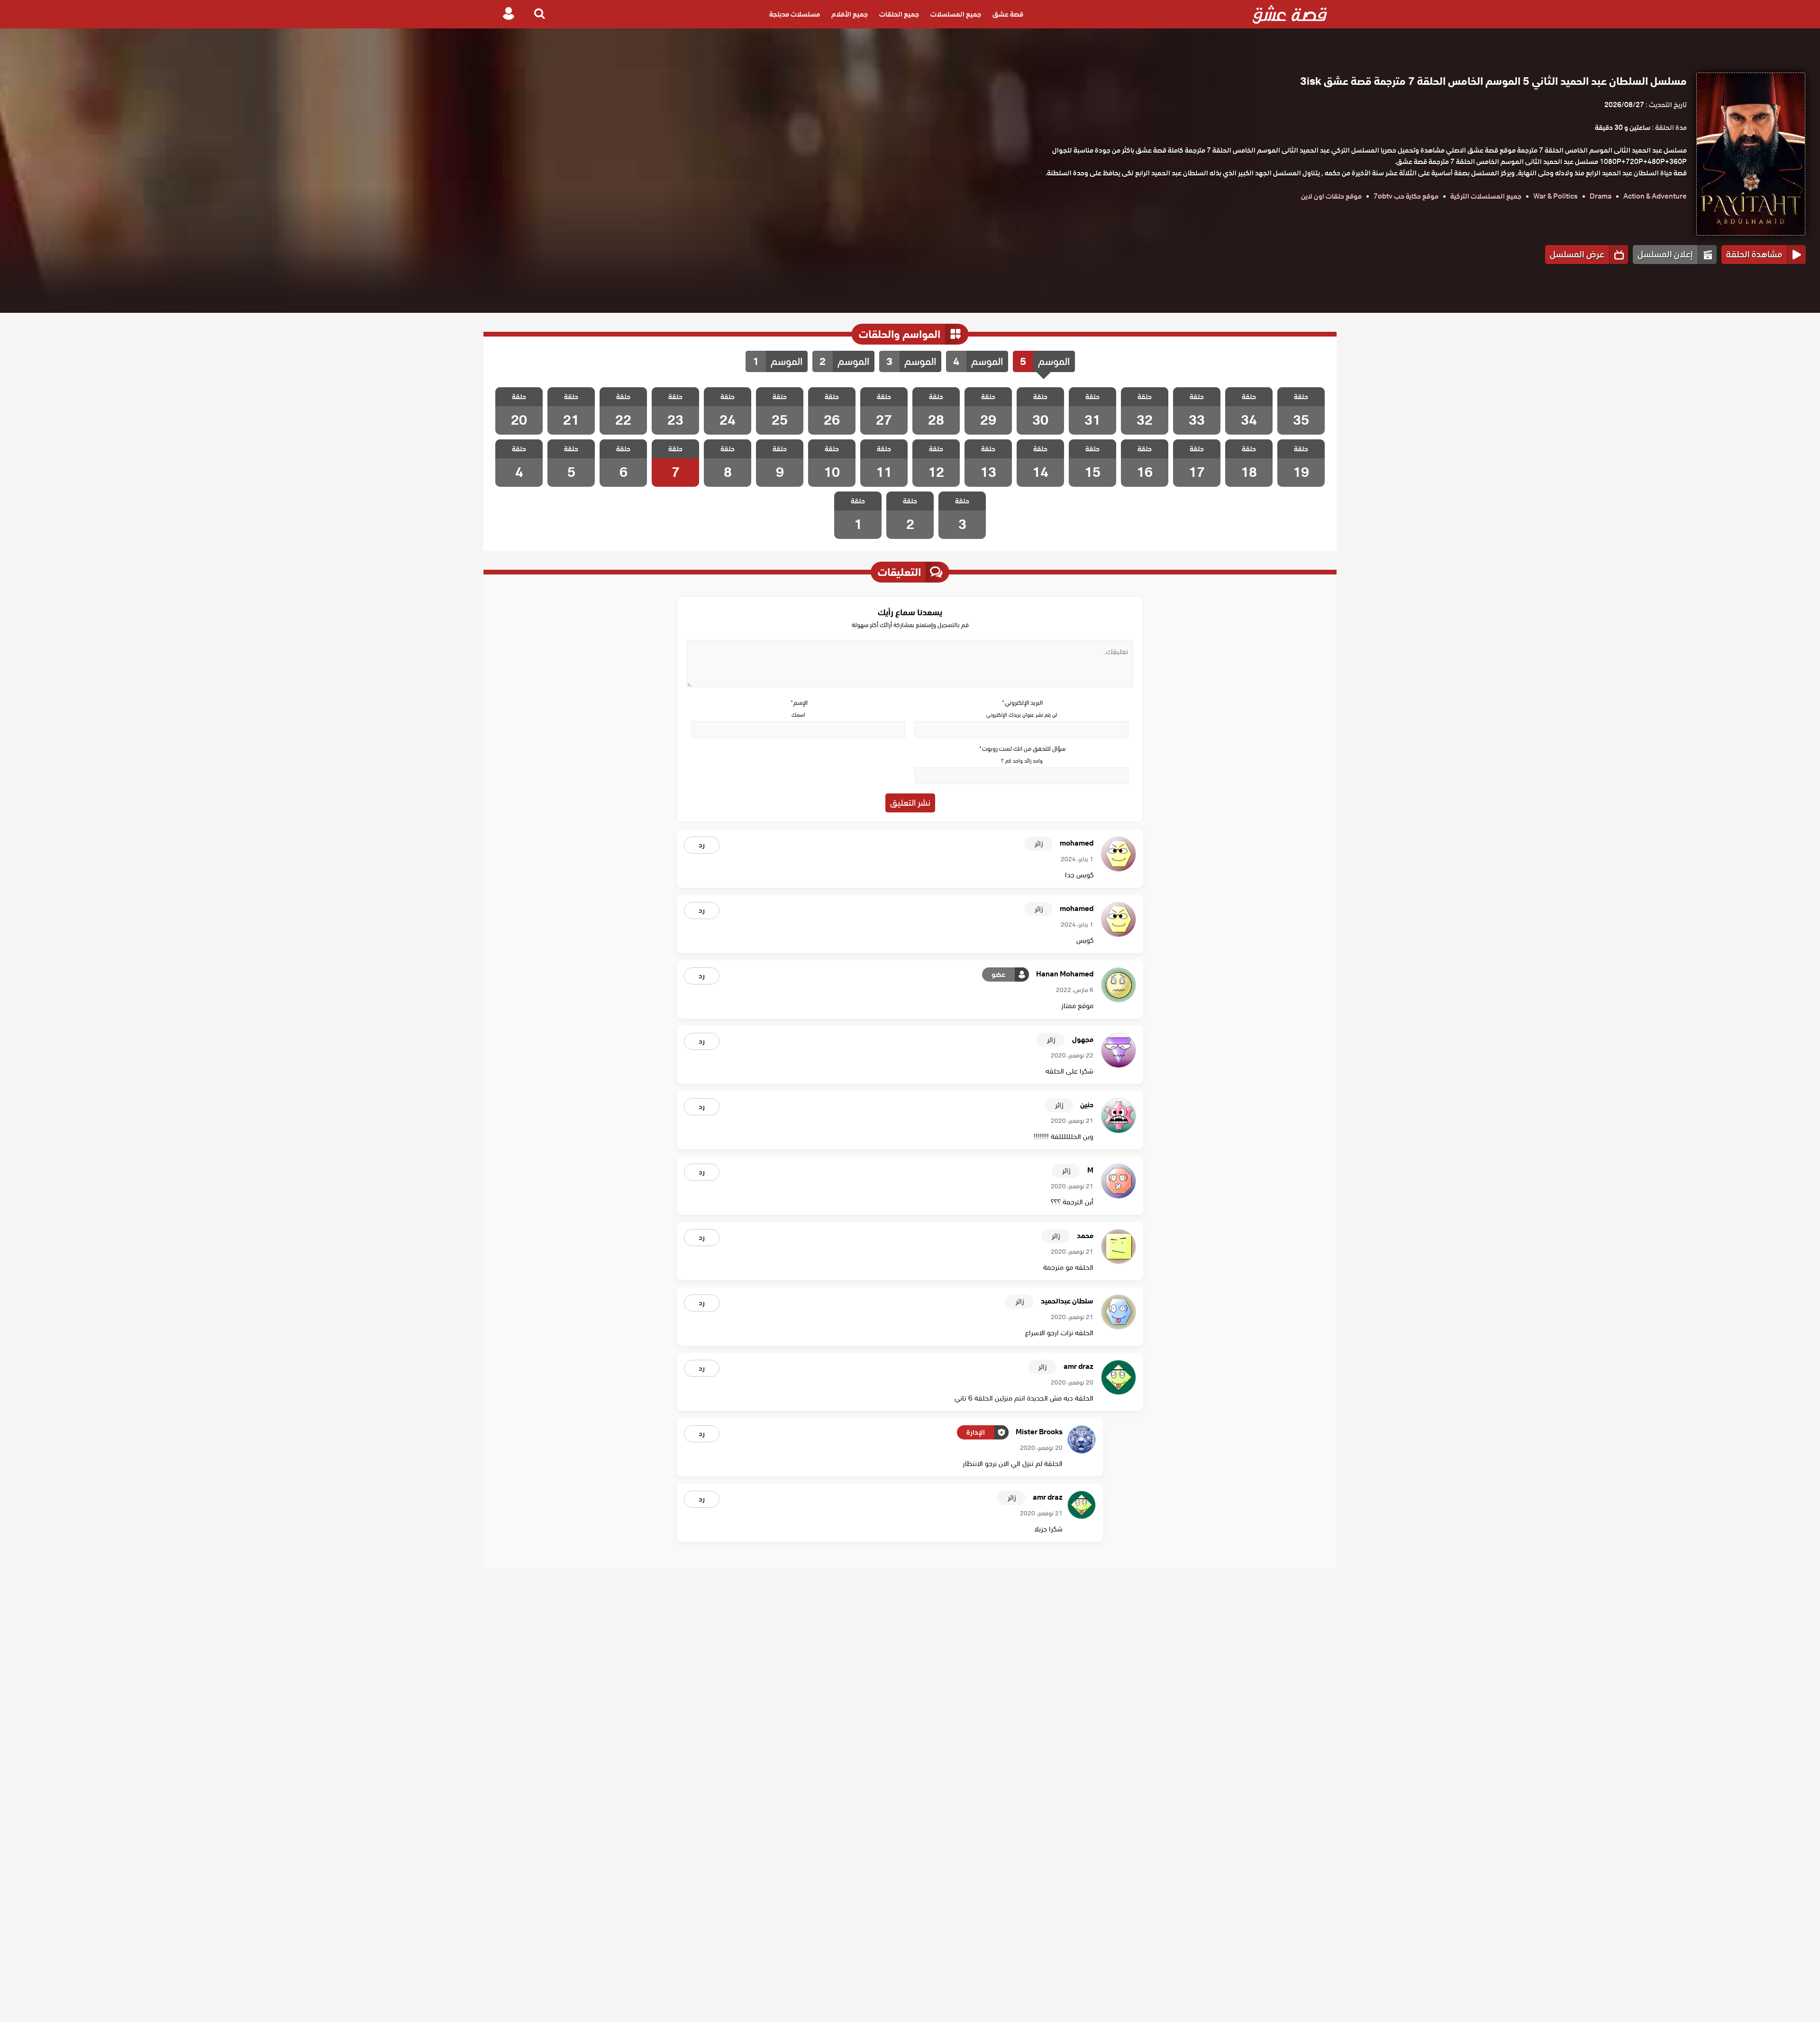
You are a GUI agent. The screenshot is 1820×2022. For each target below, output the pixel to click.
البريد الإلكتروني (1022, 703)
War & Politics (1556, 196)
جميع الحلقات (899, 14)
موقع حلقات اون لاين (1331, 196)
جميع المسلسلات (956, 14)
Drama (1601, 196)
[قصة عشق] (1290, 14)
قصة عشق (1008, 14)
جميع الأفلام (850, 14)
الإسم (799, 703)
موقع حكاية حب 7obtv (1406, 196)
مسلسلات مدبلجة (795, 14)
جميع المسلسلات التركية (1486, 196)
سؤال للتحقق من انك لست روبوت (1022, 749)
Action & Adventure (1655, 196)
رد (702, 845)
